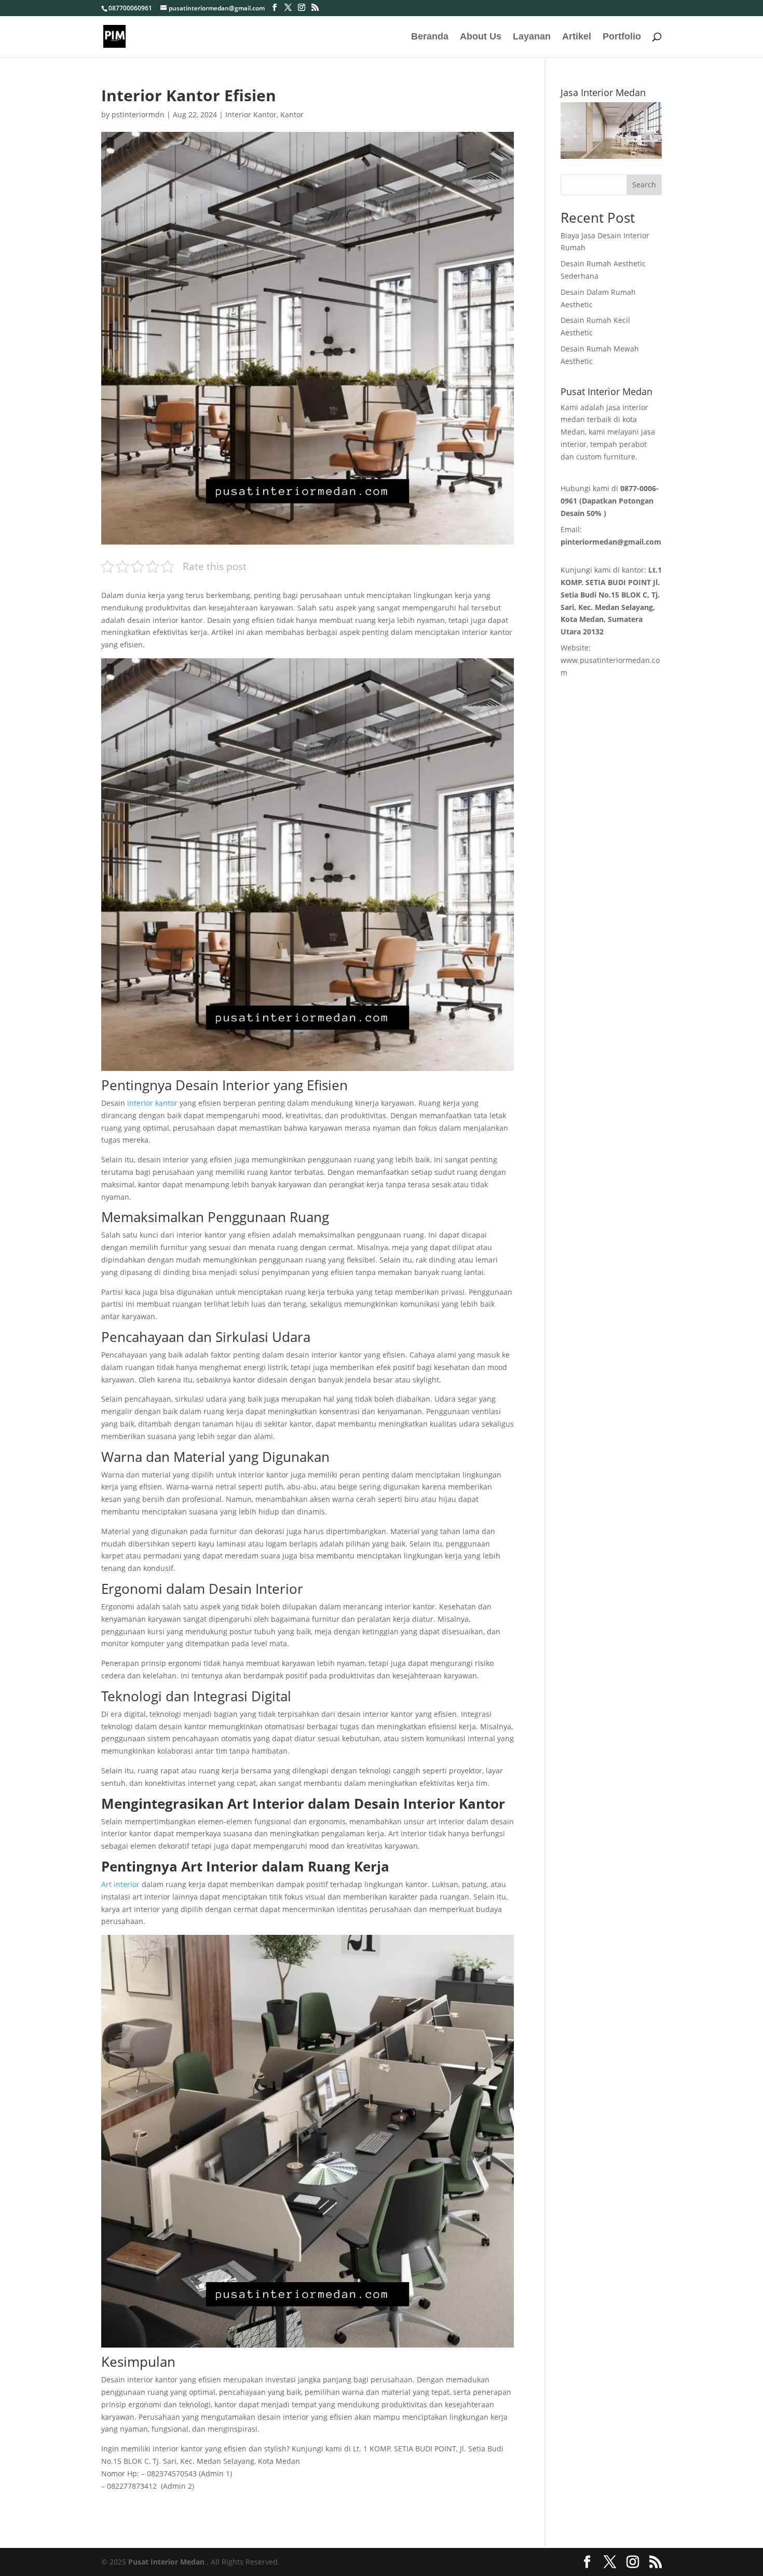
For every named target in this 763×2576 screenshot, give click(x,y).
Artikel (577, 37)
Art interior (120, 1884)
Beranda (430, 37)
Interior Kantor (251, 114)
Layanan (532, 37)
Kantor (292, 114)
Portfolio (622, 37)
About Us (481, 37)
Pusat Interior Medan (166, 2562)
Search (644, 185)
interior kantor (152, 1103)
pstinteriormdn (138, 114)
